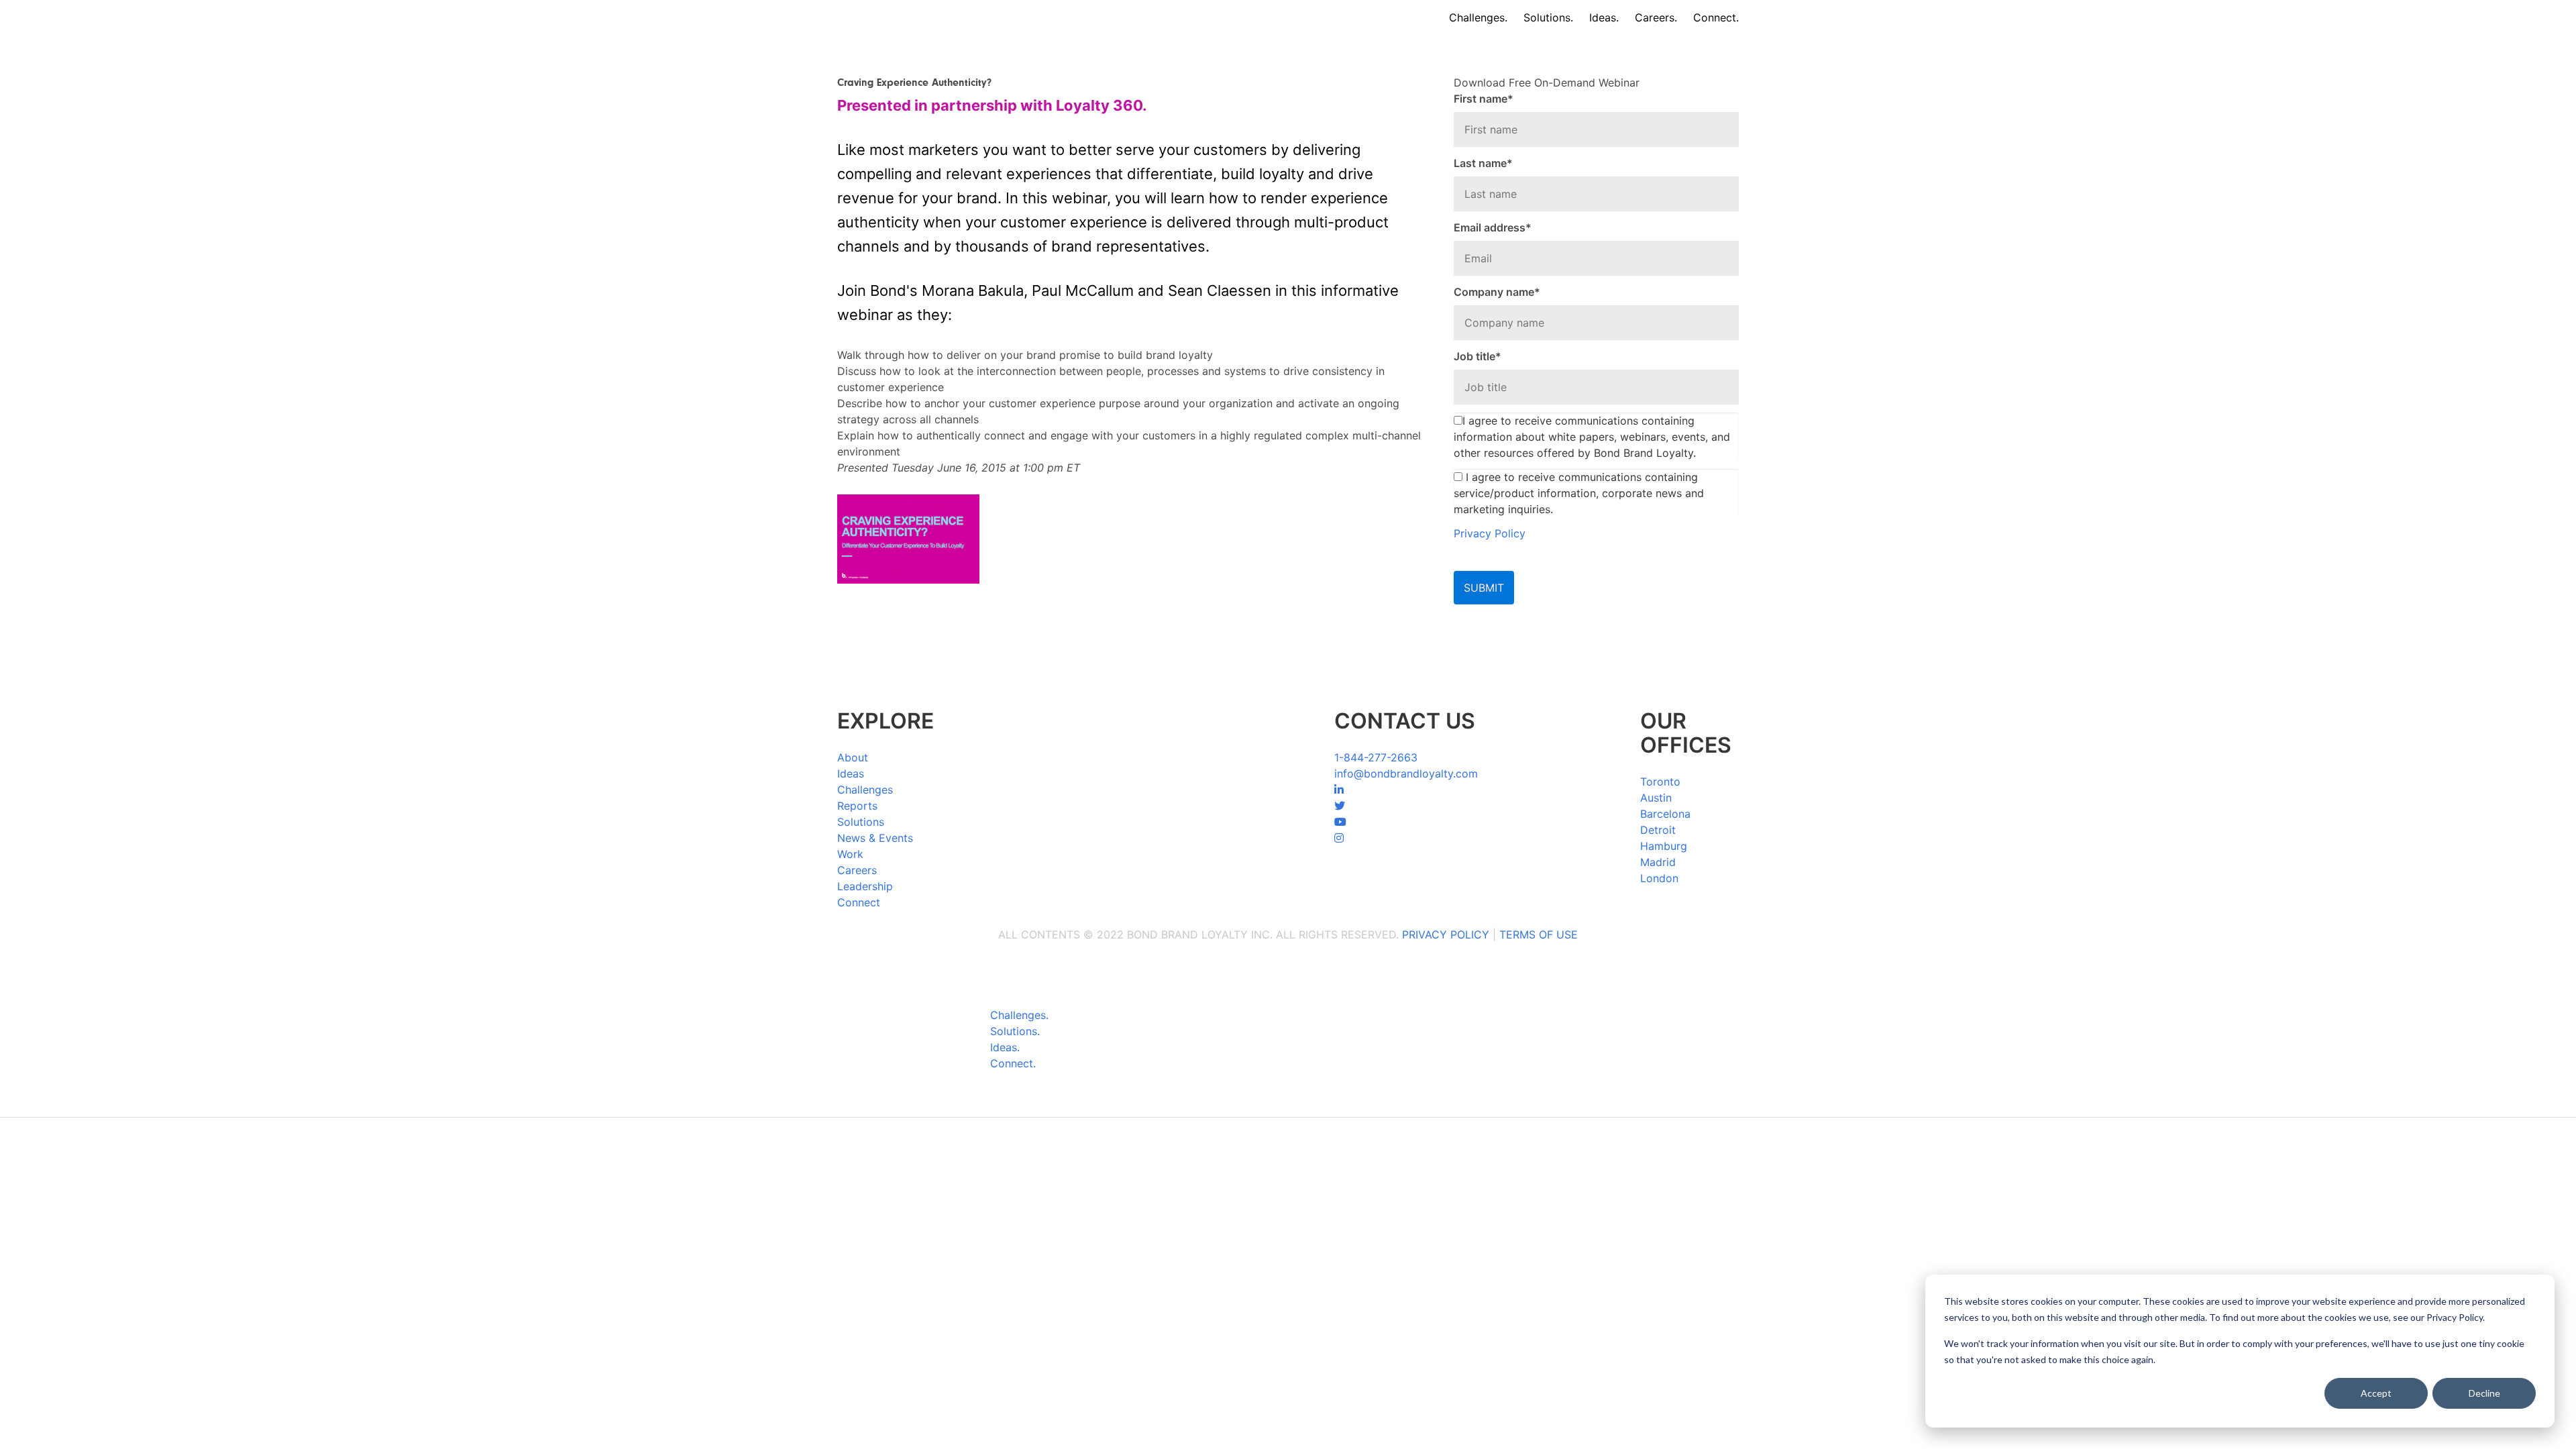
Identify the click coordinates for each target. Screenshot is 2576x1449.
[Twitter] (1340, 806)
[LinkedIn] (1339, 790)
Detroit (1658, 830)
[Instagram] (1339, 838)
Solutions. (1548, 17)
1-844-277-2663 (1376, 757)
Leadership (865, 886)
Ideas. (1604, 17)
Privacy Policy (1490, 533)
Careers (857, 870)
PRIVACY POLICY (1446, 934)
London (1659, 878)
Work (850, 854)
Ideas (851, 773)
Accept (2376, 1393)
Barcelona (1665, 814)
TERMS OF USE (1539, 934)
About (853, 757)
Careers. (1656, 17)
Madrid (1658, 862)
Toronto (1660, 782)
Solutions (861, 822)
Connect (859, 902)
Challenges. (1478, 17)
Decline (2484, 1393)
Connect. (1716, 17)
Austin (1656, 798)
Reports (857, 806)
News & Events (875, 838)
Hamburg (1664, 846)
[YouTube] (1340, 822)
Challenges (865, 790)
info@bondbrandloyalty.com (1406, 773)
